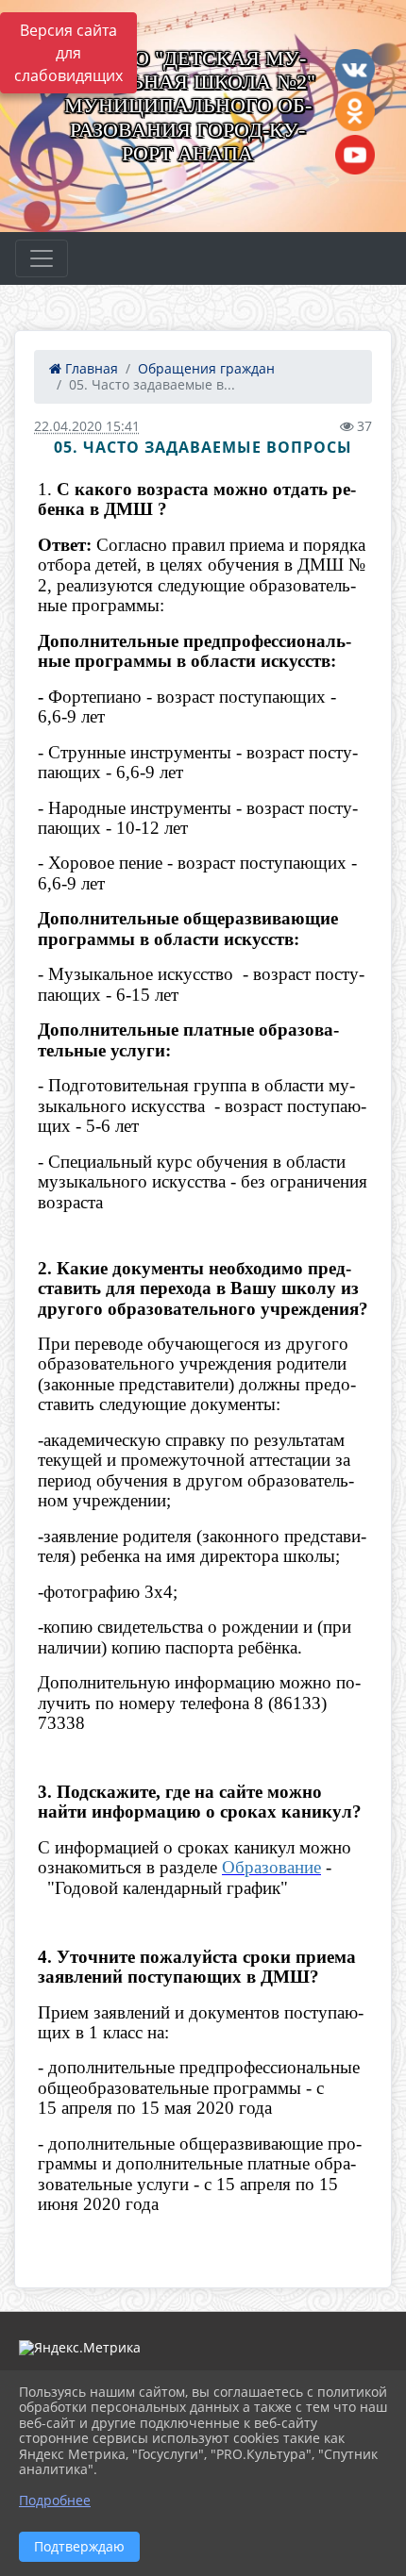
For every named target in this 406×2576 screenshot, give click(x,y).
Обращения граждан (206, 368)
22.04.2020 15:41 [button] (87, 426)
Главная (90, 368)
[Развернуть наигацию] (42, 258)
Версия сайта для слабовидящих (68, 53)
